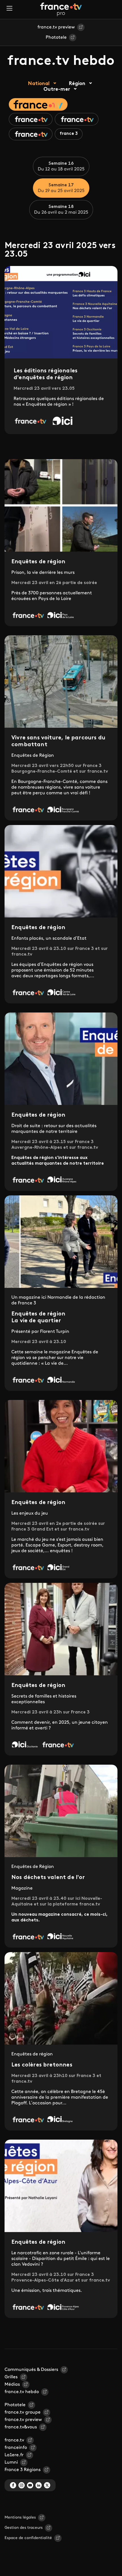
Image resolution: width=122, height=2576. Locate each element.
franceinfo (16, 2448)
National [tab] (39, 84)
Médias (12, 2385)
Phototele (56, 38)
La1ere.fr (14, 2455)
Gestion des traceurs (24, 2528)
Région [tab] (77, 84)
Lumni (11, 2462)
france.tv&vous (21, 2427)
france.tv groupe (23, 2412)
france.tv (14, 2440)
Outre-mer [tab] (57, 90)
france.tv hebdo (22, 2392)
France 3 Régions (23, 2470)
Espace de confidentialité (28, 2538)
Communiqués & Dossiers (31, 2370)
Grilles (11, 2377)
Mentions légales (20, 2518)
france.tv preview (56, 27)
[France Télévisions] (61, 9)
